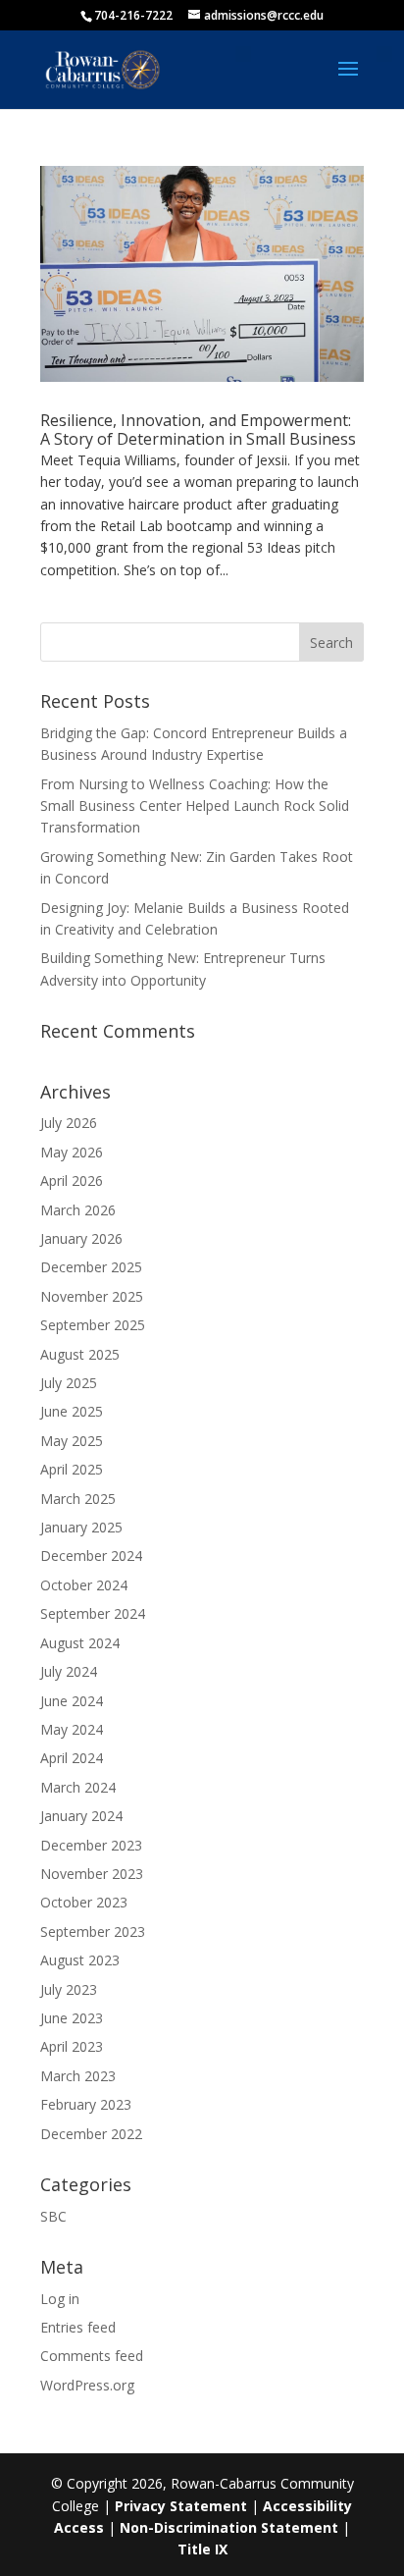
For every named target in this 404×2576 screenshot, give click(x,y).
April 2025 (72, 1469)
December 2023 (91, 1845)
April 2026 (72, 1181)
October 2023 (84, 1902)
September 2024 (93, 1613)
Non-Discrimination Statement (229, 2527)
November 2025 (92, 1296)
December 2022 (91, 2134)
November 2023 (92, 1874)
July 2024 (69, 1671)
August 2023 (80, 1960)
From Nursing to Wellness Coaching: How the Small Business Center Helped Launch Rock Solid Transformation (195, 806)
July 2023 (69, 1989)
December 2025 (91, 1267)
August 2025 (80, 1354)
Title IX (202, 2549)
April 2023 (72, 2046)
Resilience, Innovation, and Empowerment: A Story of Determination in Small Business (198, 429)
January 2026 (81, 1238)
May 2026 (72, 1152)
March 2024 (78, 1787)
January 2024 (81, 1816)
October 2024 (84, 1585)
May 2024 (72, 1729)
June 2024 (72, 1701)
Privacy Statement (181, 2506)
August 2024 (80, 1643)
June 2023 (72, 2018)
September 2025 (93, 1325)
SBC (53, 2216)
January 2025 (81, 1527)
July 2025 (69, 1383)
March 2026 (78, 1210)
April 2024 (72, 1758)
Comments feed (92, 2356)
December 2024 (91, 1556)
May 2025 (72, 1441)
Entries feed (78, 2327)
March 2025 (78, 1499)
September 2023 (93, 1932)
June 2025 (72, 1411)
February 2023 (86, 2104)
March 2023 (78, 2076)
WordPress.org (87, 2385)
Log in (60, 2299)
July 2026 (69, 1123)
